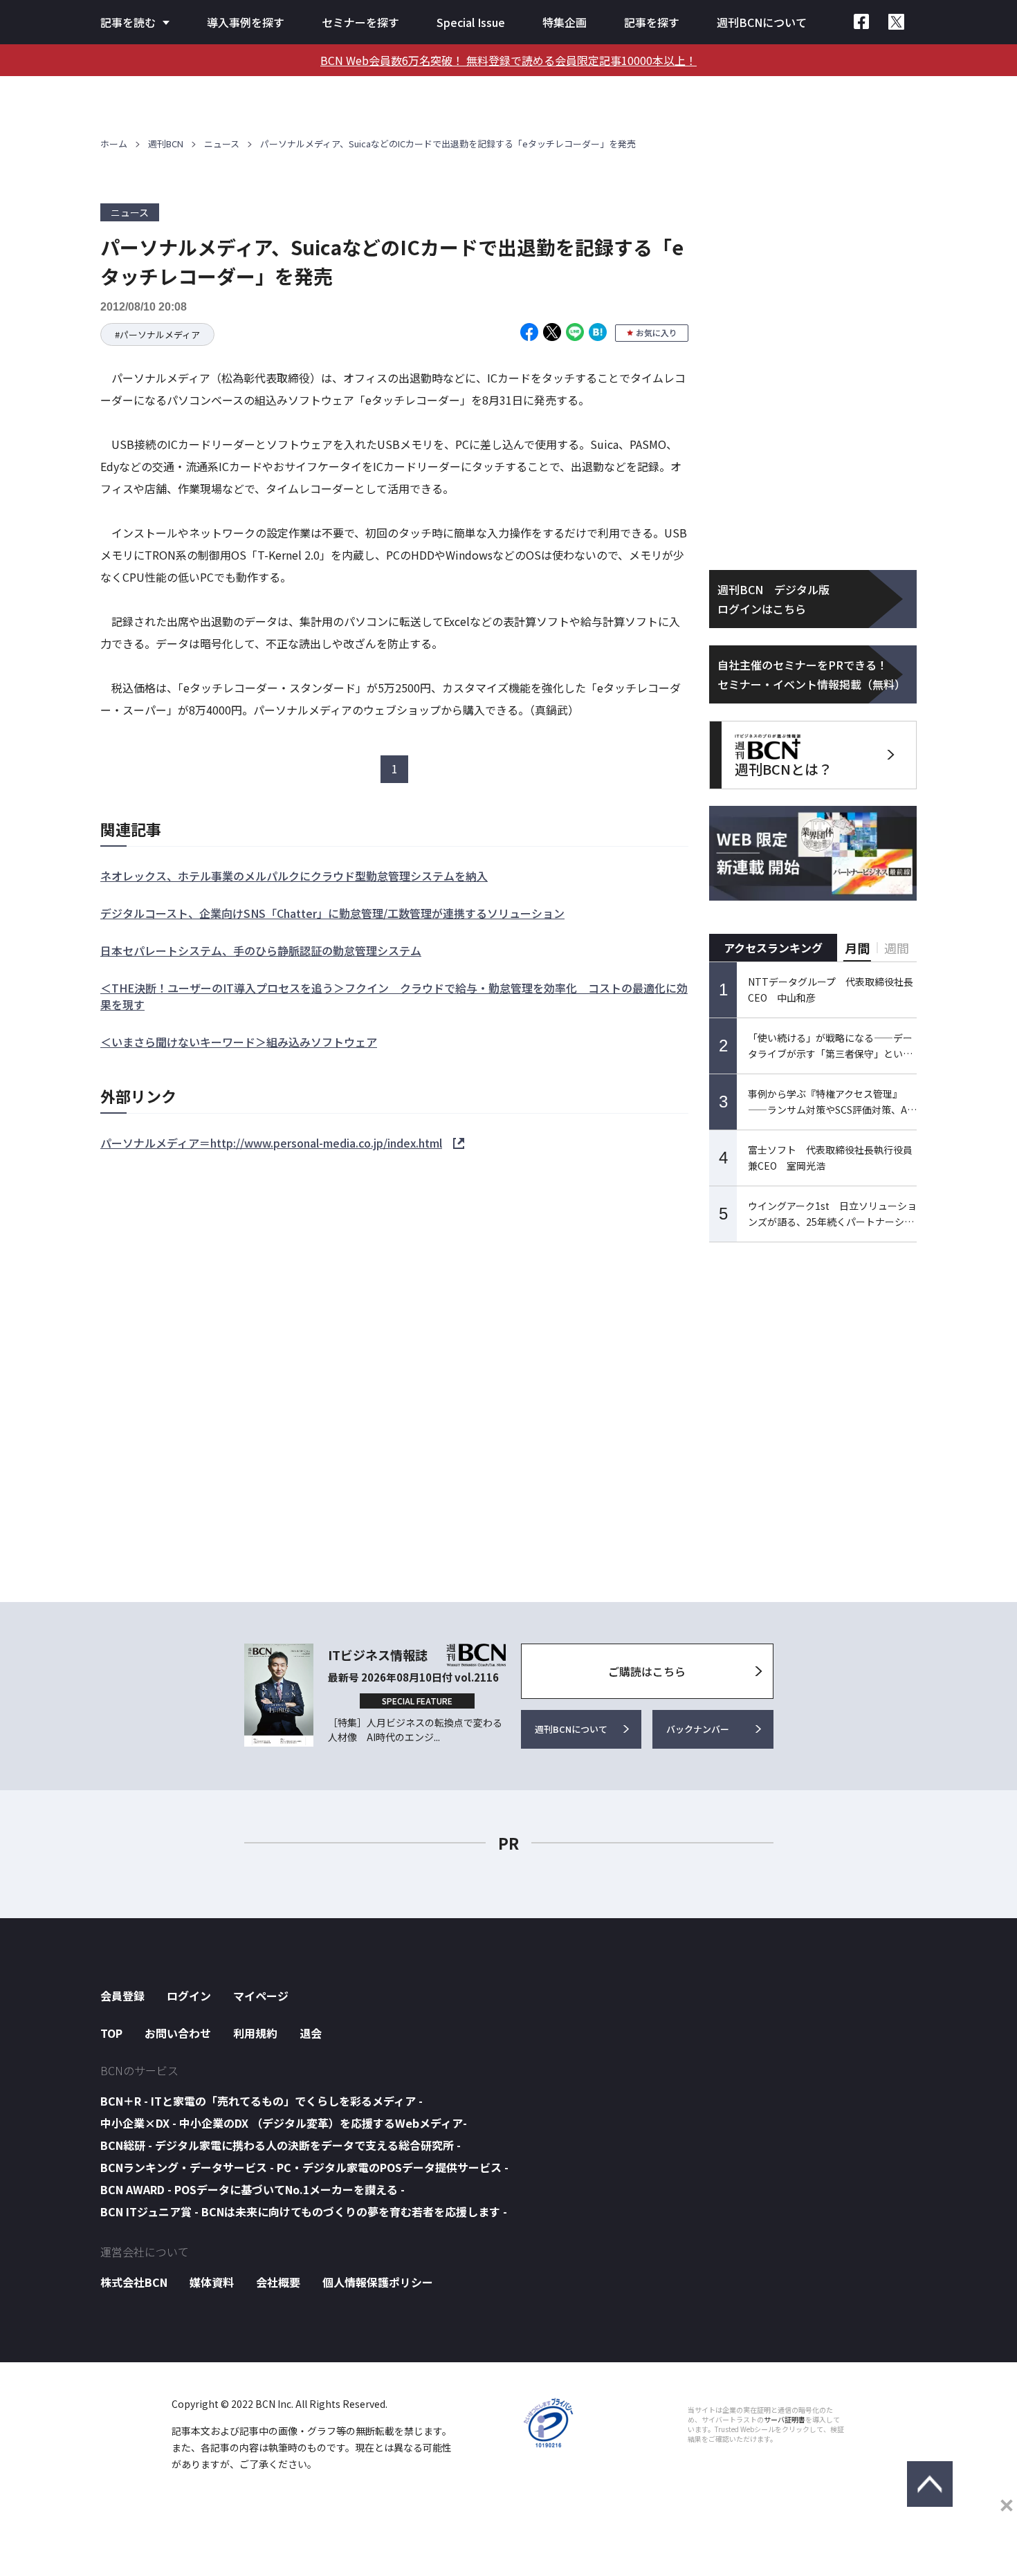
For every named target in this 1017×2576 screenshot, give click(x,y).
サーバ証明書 (785, 2420)
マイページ (261, 1996)
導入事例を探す (246, 22)
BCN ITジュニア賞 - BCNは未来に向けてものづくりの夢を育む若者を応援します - (304, 2211)
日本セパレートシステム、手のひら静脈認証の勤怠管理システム (261, 950)
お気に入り (657, 332)
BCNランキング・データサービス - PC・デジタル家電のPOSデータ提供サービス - (304, 2167)
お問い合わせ (178, 2033)
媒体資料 (212, 2282)
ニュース (222, 144)
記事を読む (128, 22)
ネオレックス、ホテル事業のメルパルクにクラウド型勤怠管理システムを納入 (294, 876)
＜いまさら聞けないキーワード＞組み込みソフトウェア (239, 1042)
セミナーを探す (360, 22)
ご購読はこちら (647, 1671)
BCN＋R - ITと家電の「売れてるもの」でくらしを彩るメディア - (262, 2101)
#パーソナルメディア (157, 334)
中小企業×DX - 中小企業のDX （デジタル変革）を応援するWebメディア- (284, 2123)
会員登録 (122, 1996)
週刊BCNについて (762, 22)
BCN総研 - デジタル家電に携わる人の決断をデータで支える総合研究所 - (281, 2145)
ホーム (114, 144)
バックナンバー (698, 1729)
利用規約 (255, 2033)
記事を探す (652, 22)
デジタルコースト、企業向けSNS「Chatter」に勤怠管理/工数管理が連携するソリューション (332, 913)
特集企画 (565, 22)
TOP (111, 2033)
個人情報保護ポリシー (378, 2282)
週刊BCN (166, 144)
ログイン (189, 1996)
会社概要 (278, 2282)
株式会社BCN (134, 2282)
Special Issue (471, 22)
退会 (311, 2033)
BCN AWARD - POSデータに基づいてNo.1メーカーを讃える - (253, 2189)
